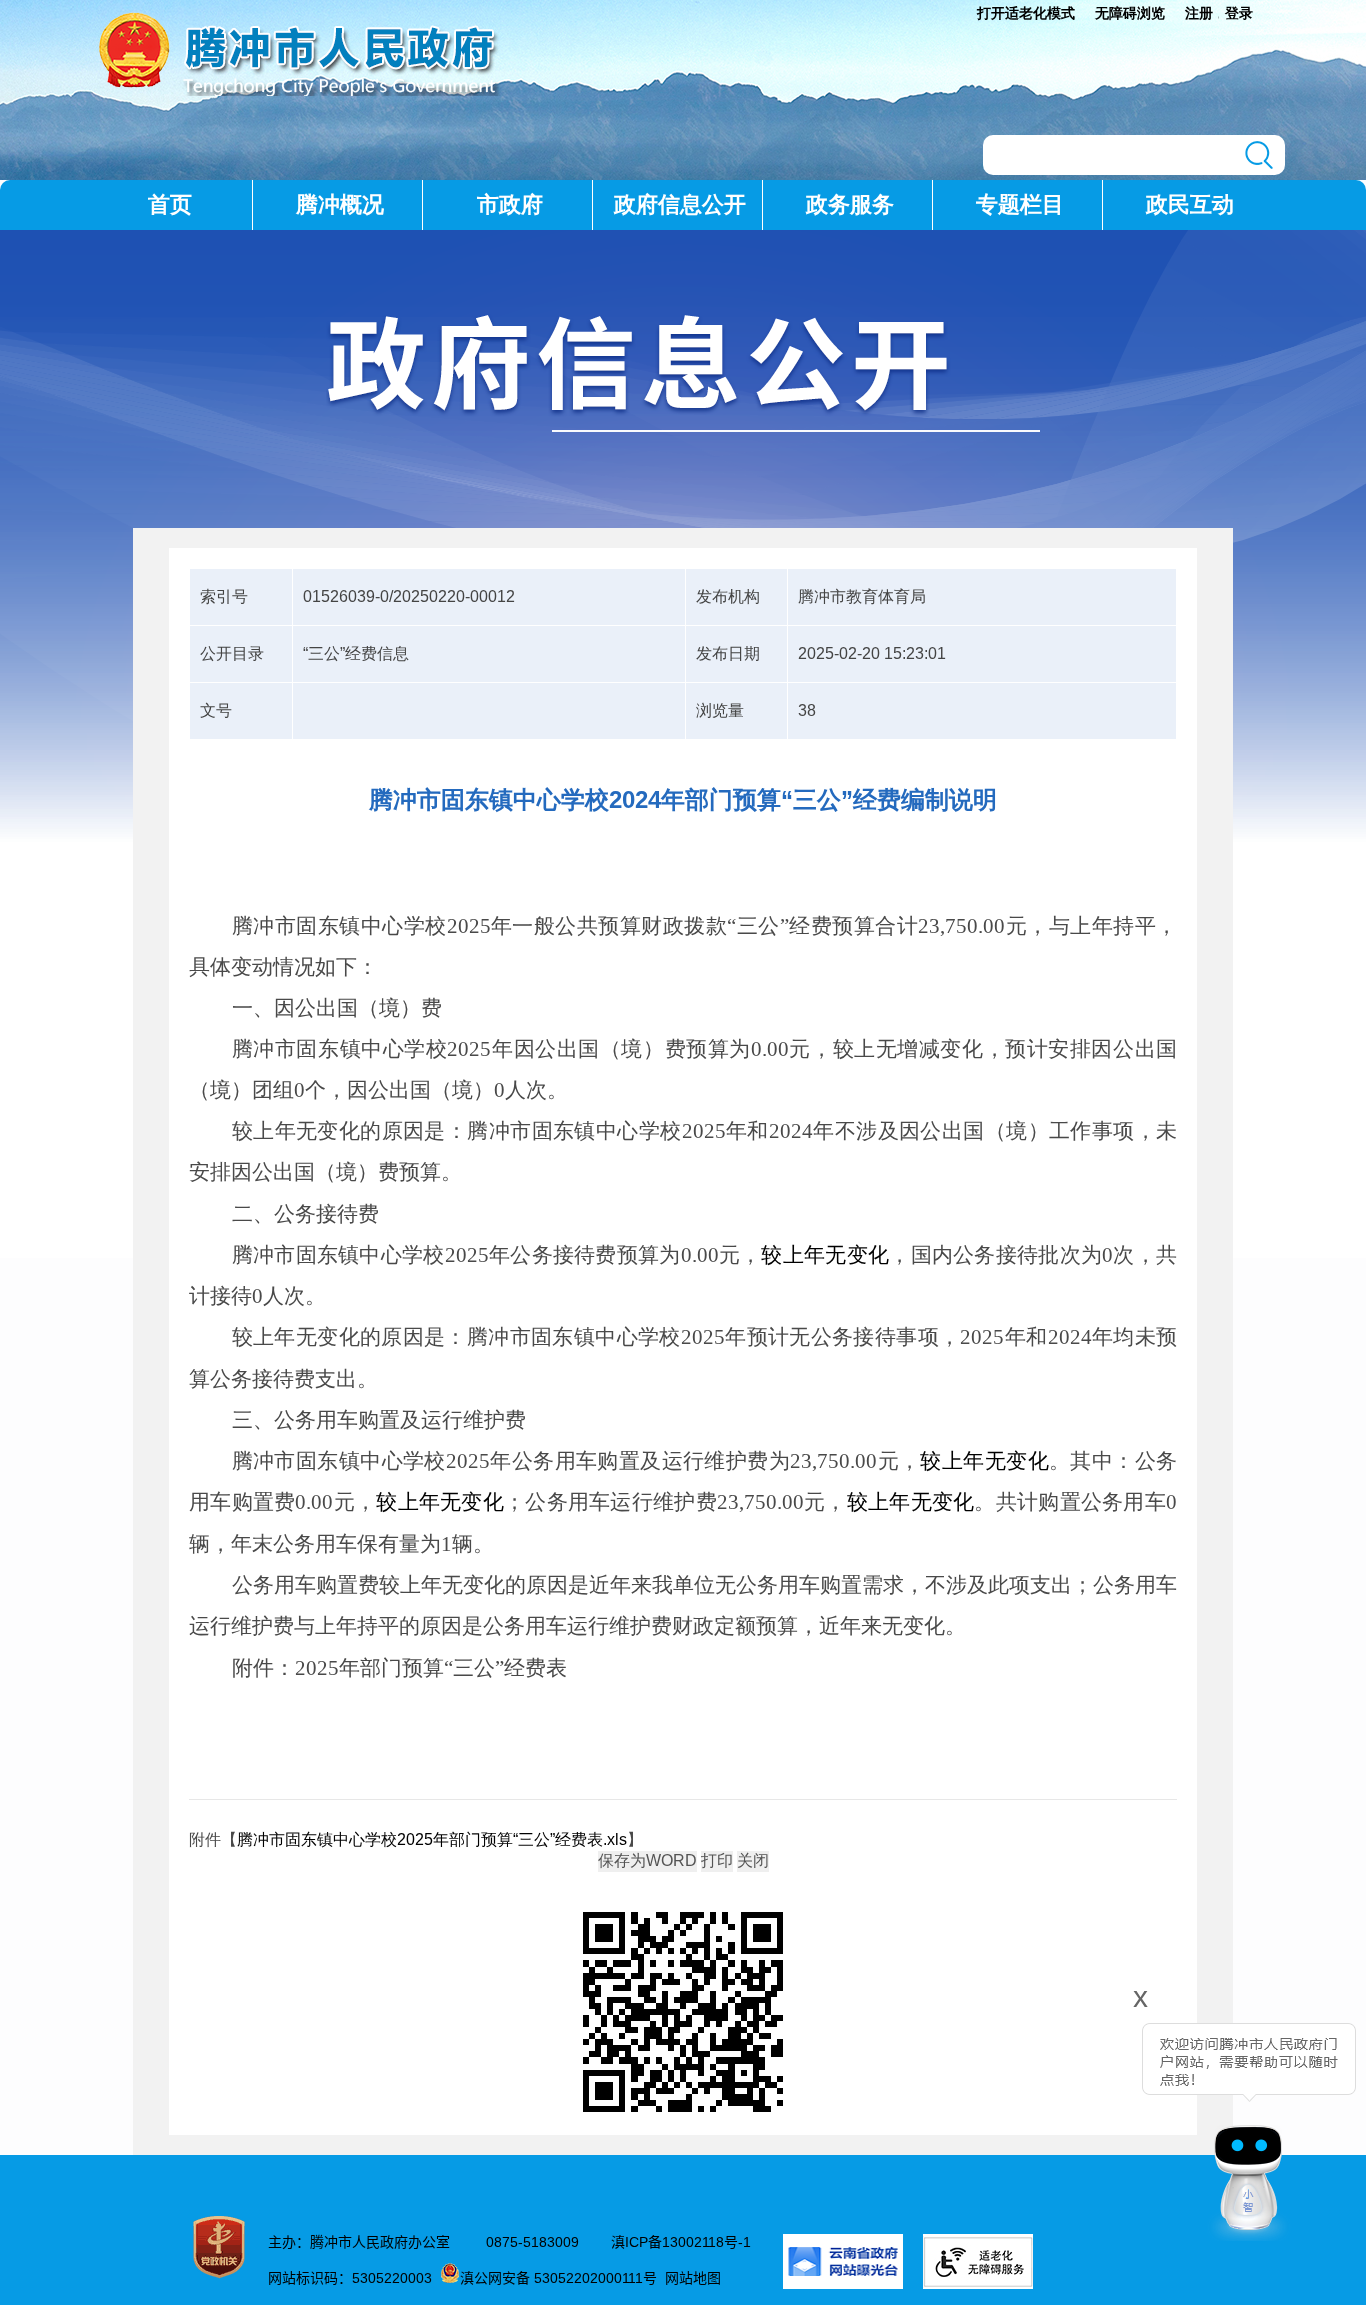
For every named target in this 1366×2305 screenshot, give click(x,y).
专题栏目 (1020, 204)
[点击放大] (683, 2013)
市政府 (510, 204)
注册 (1199, 13)
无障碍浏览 (1130, 13)
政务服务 (850, 204)
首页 (170, 204)
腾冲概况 (340, 204)
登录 (1239, 13)
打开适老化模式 (1026, 13)
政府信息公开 (680, 204)
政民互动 (1190, 204)
